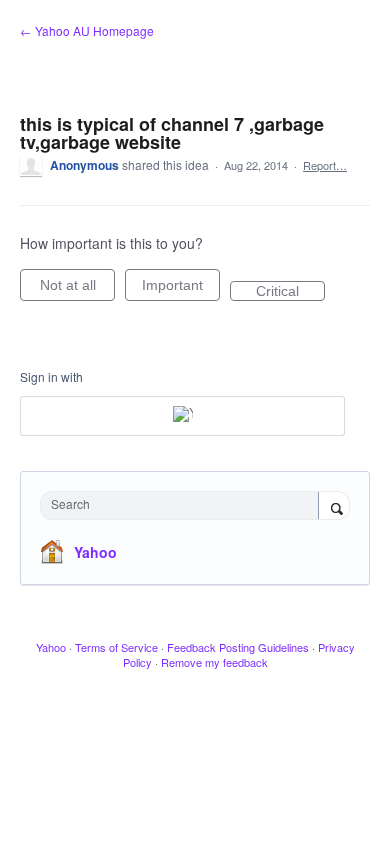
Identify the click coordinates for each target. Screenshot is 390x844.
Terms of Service (116, 647)
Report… (325, 165)
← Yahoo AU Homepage (87, 30)
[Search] (334, 507)
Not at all (77, 289)
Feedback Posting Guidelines (238, 647)
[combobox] (184, 505)
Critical (290, 292)
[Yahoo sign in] (182, 416)
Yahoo (95, 552)
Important (181, 289)
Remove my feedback (214, 662)
